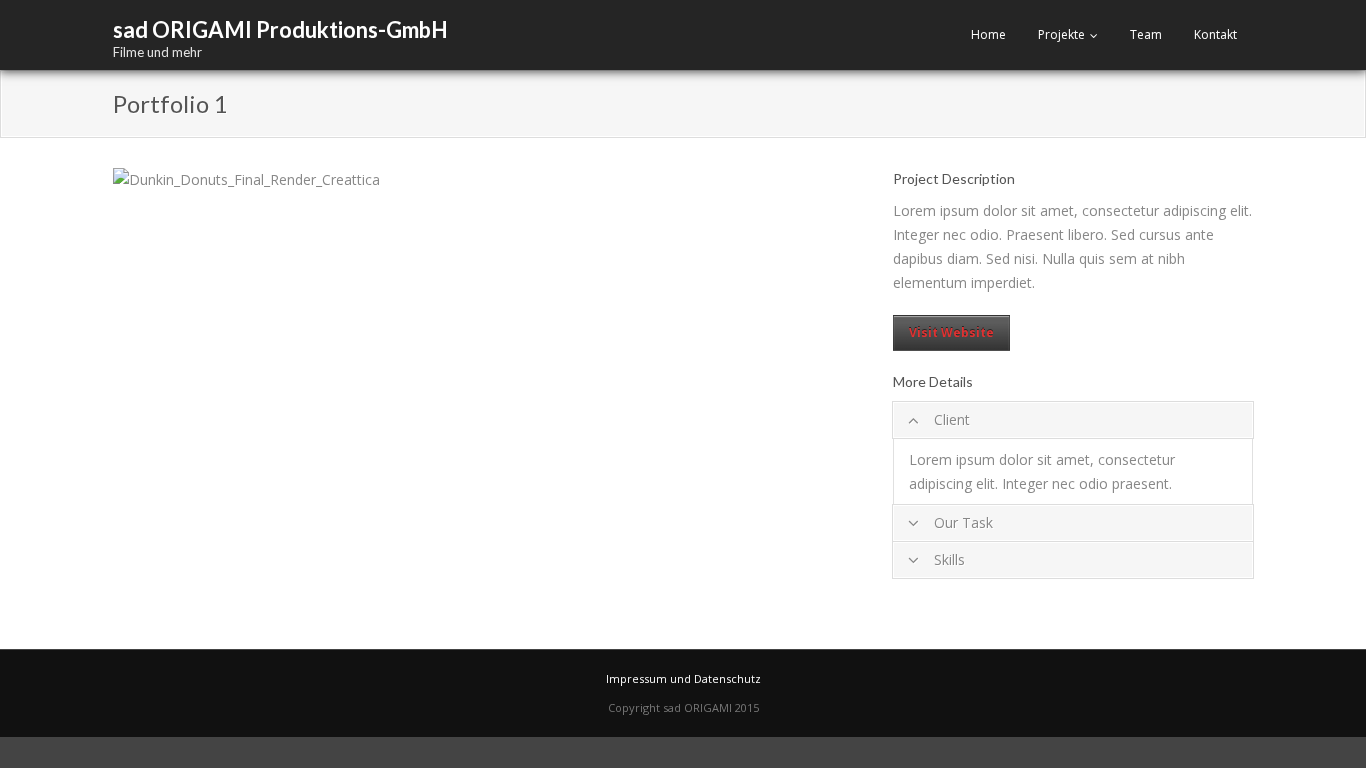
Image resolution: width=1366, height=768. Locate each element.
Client (952, 419)
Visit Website (951, 332)
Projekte (1061, 34)
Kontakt (1215, 34)
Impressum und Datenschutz (683, 678)
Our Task (963, 522)
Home (988, 34)
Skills (949, 559)
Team (1146, 34)
